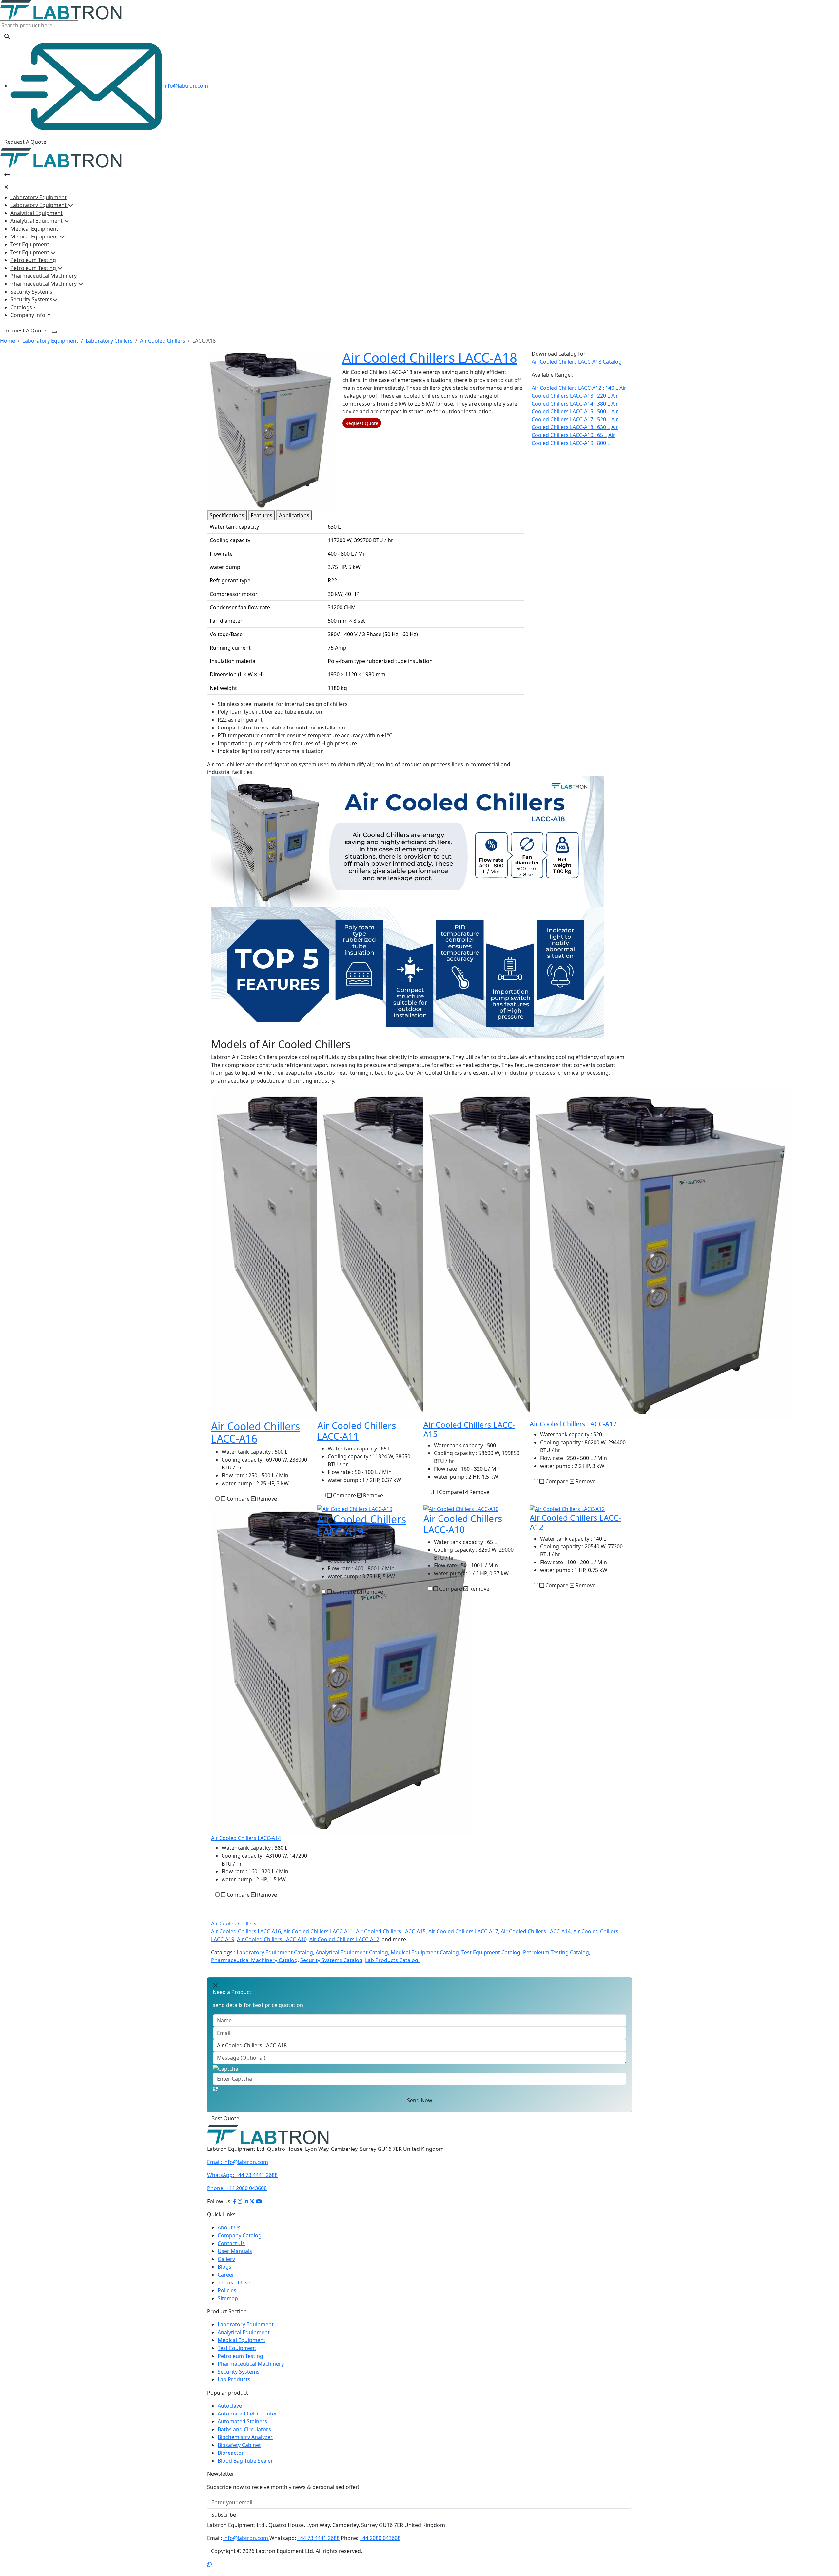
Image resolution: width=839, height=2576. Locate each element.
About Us (229, 2235)
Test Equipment (30, 244)
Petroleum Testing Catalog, (557, 1952)
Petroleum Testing (33, 260)
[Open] (7, 175)
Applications (294, 515)
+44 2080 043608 (237, 2196)
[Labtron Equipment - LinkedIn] (246, 2209)
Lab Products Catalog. (392, 1960)
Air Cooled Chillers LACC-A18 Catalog (577, 362)
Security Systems (31, 292)
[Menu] (54, 332)
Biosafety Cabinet (239, 2453)
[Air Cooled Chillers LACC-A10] (461, 1509)
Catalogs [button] (21, 307)
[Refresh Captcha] (215, 2089)
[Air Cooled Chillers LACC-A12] (567, 1509)
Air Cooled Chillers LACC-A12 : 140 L (575, 388)
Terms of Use (234, 2290)
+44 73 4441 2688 (242, 2183)
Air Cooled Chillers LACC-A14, (536, 1931)
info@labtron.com (185, 86)
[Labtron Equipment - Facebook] (235, 2209)
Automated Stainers (242, 2429)
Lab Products (234, 2387)
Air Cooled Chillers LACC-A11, (319, 1931)
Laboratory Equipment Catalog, (275, 1952)
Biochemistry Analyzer (245, 2445)
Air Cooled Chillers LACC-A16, (247, 1931)
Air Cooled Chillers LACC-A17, (464, 1931)
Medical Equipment (34, 229)
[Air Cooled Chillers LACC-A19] (355, 1509)
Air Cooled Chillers (163, 341)
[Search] (7, 36)
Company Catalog (240, 2243)
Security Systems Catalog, (332, 1960)
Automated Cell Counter (247, 2421)
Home (8, 341)
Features (262, 515)
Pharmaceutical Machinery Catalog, (255, 1960)
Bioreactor (231, 2461)
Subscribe (224, 2523)
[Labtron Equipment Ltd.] (268, 2142)
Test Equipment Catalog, (492, 1952)
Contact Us (231, 2251)
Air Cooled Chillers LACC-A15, (391, 1931)
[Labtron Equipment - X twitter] (252, 2209)
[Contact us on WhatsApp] (209, 2572)
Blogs (224, 2275)
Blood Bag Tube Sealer (245, 2469)
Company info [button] (29, 315)
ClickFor (217, 2122)
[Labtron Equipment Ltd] (61, 9)
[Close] (6, 187)
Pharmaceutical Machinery (44, 276)
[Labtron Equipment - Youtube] (259, 2209)
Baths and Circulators (244, 2437)
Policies (227, 2298)
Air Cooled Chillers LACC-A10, (273, 1939)
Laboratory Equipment (39, 197)
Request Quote (362, 423)
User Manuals (235, 2259)
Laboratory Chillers (109, 341)
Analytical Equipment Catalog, (352, 1952)
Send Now (420, 2100)
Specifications (227, 515)
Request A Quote (25, 142)
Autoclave (230, 2414)
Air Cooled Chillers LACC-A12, (345, 1939)
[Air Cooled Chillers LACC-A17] (661, 1254)
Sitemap (228, 2306)
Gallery (226, 2267)
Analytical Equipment (37, 213)
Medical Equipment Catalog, (425, 1952)
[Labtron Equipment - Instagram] (241, 2209)
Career (226, 2282)
